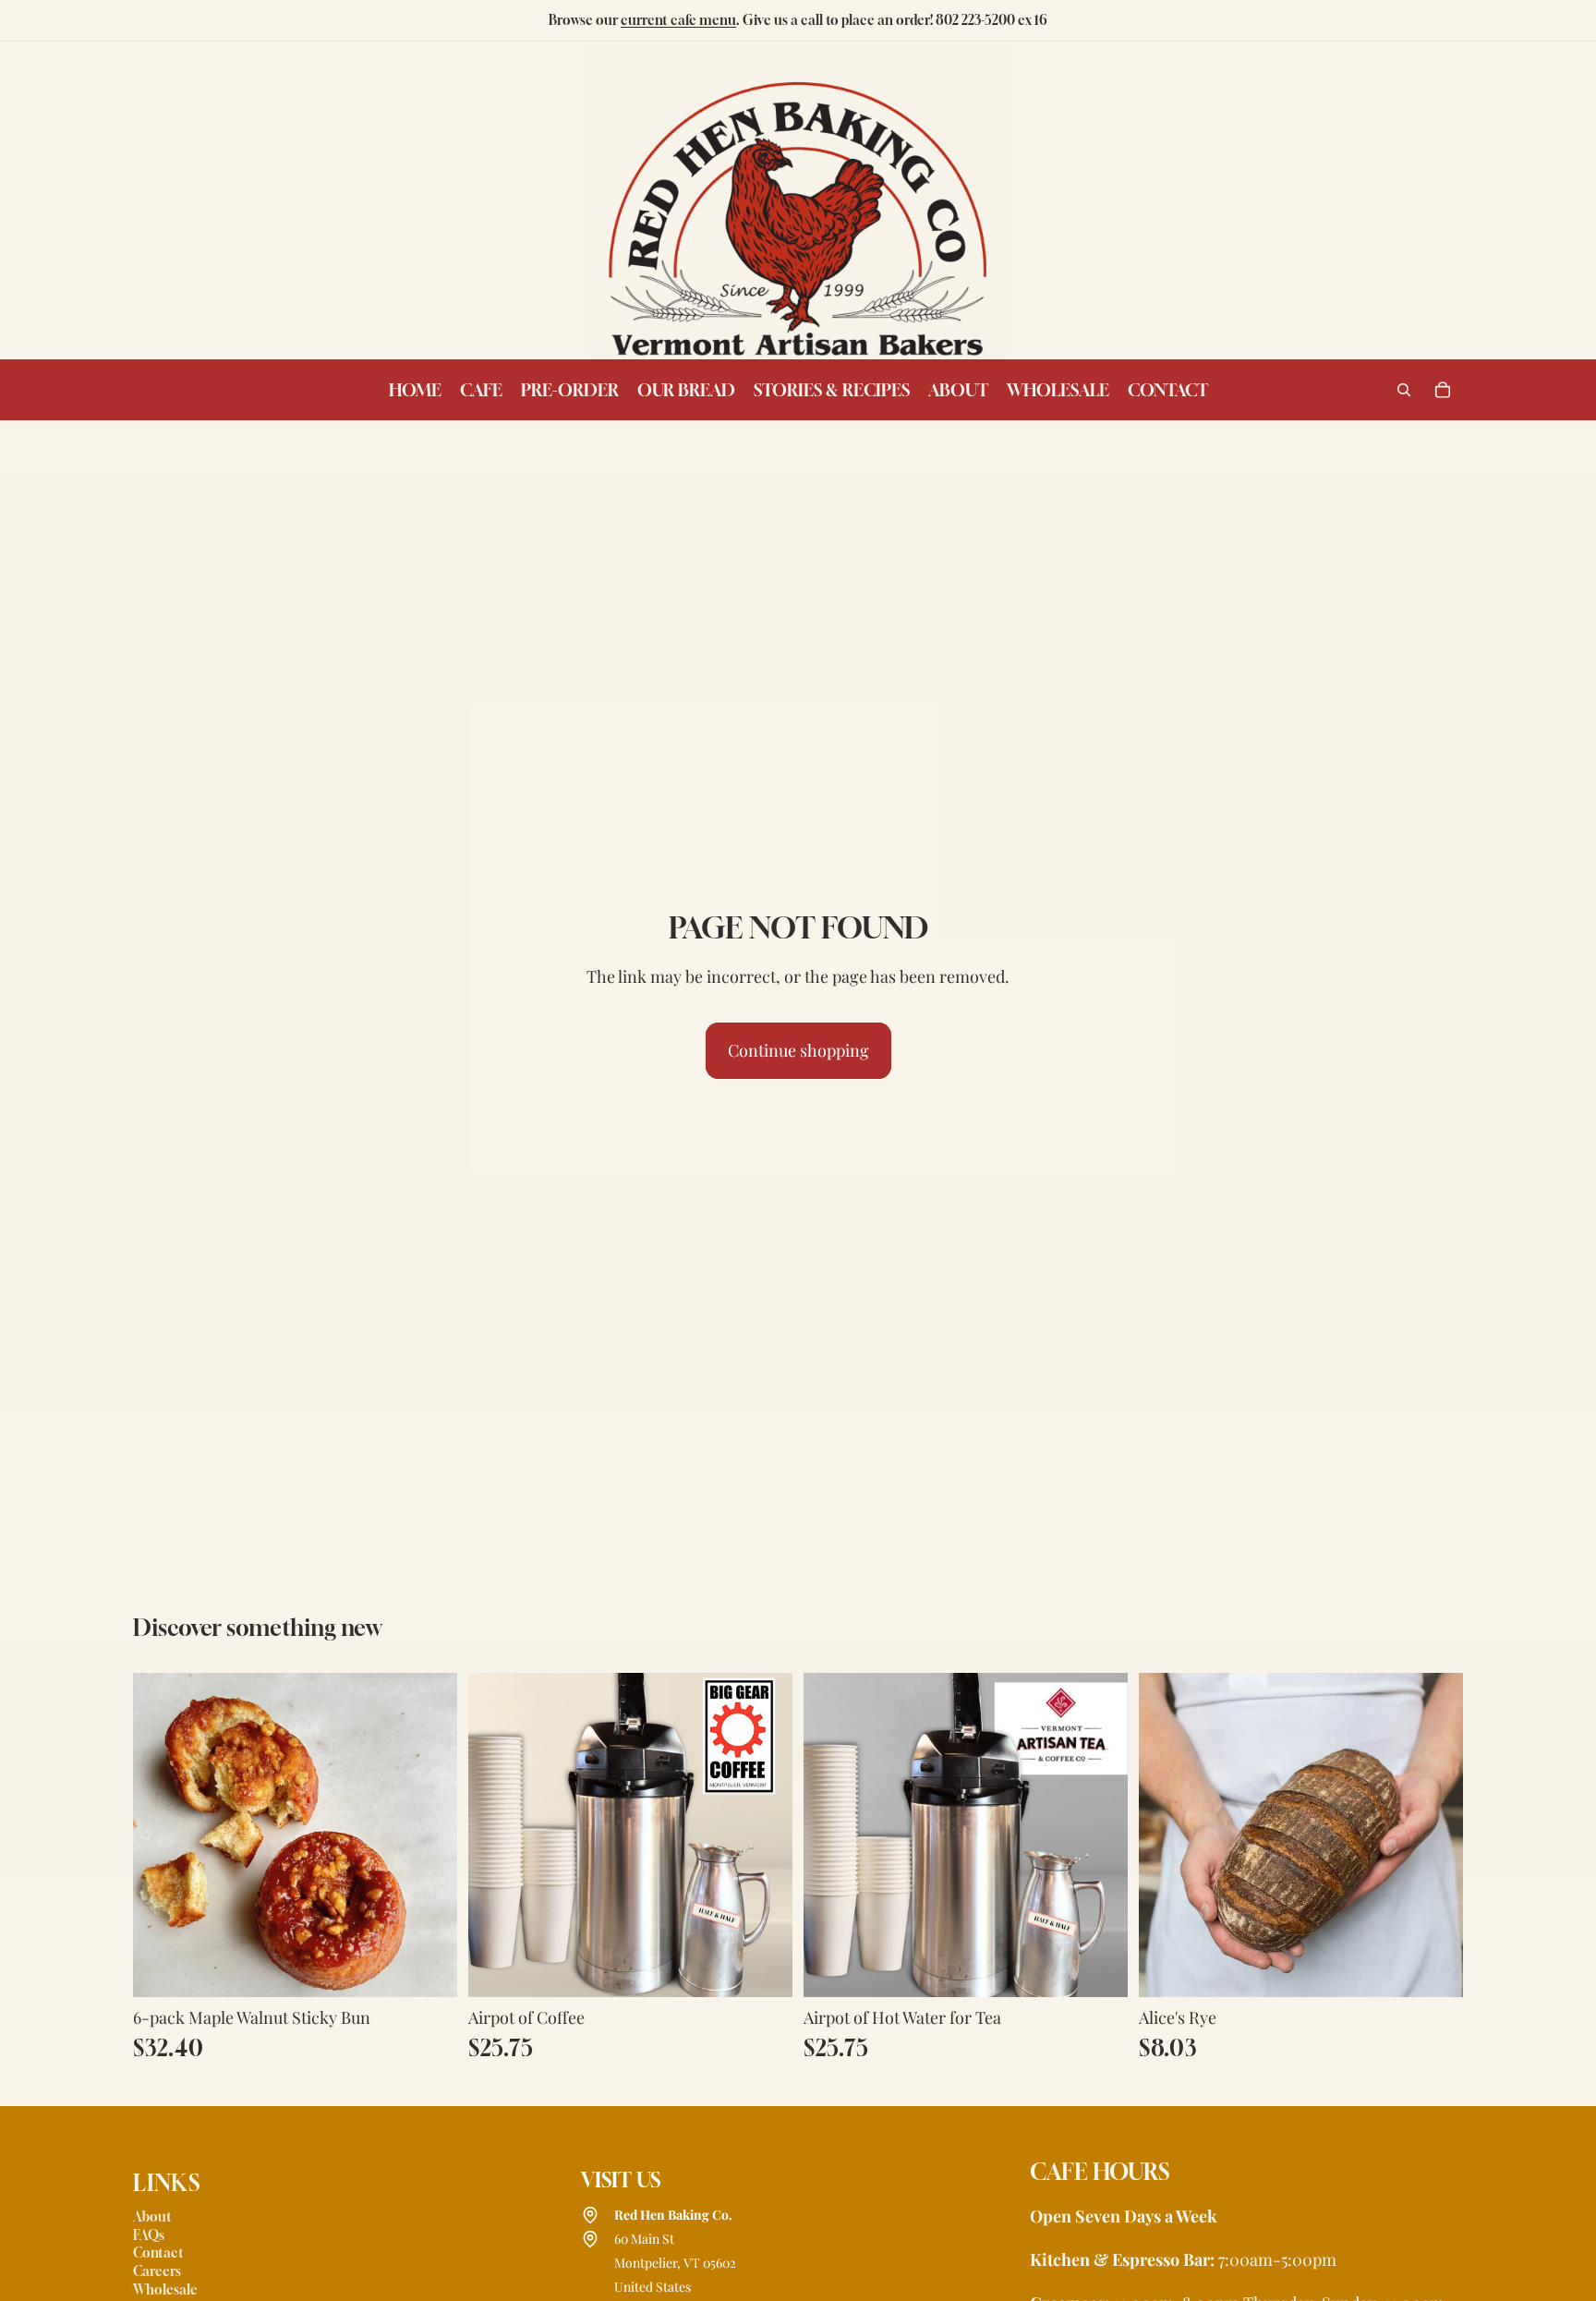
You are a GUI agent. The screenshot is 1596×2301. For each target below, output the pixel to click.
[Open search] (1404, 390)
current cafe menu (678, 20)
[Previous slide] (1167, 1835)
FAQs (149, 2235)
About (152, 2216)
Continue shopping (798, 1050)
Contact (158, 2253)
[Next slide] (1435, 1835)
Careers (157, 2271)
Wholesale (165, 2289)
